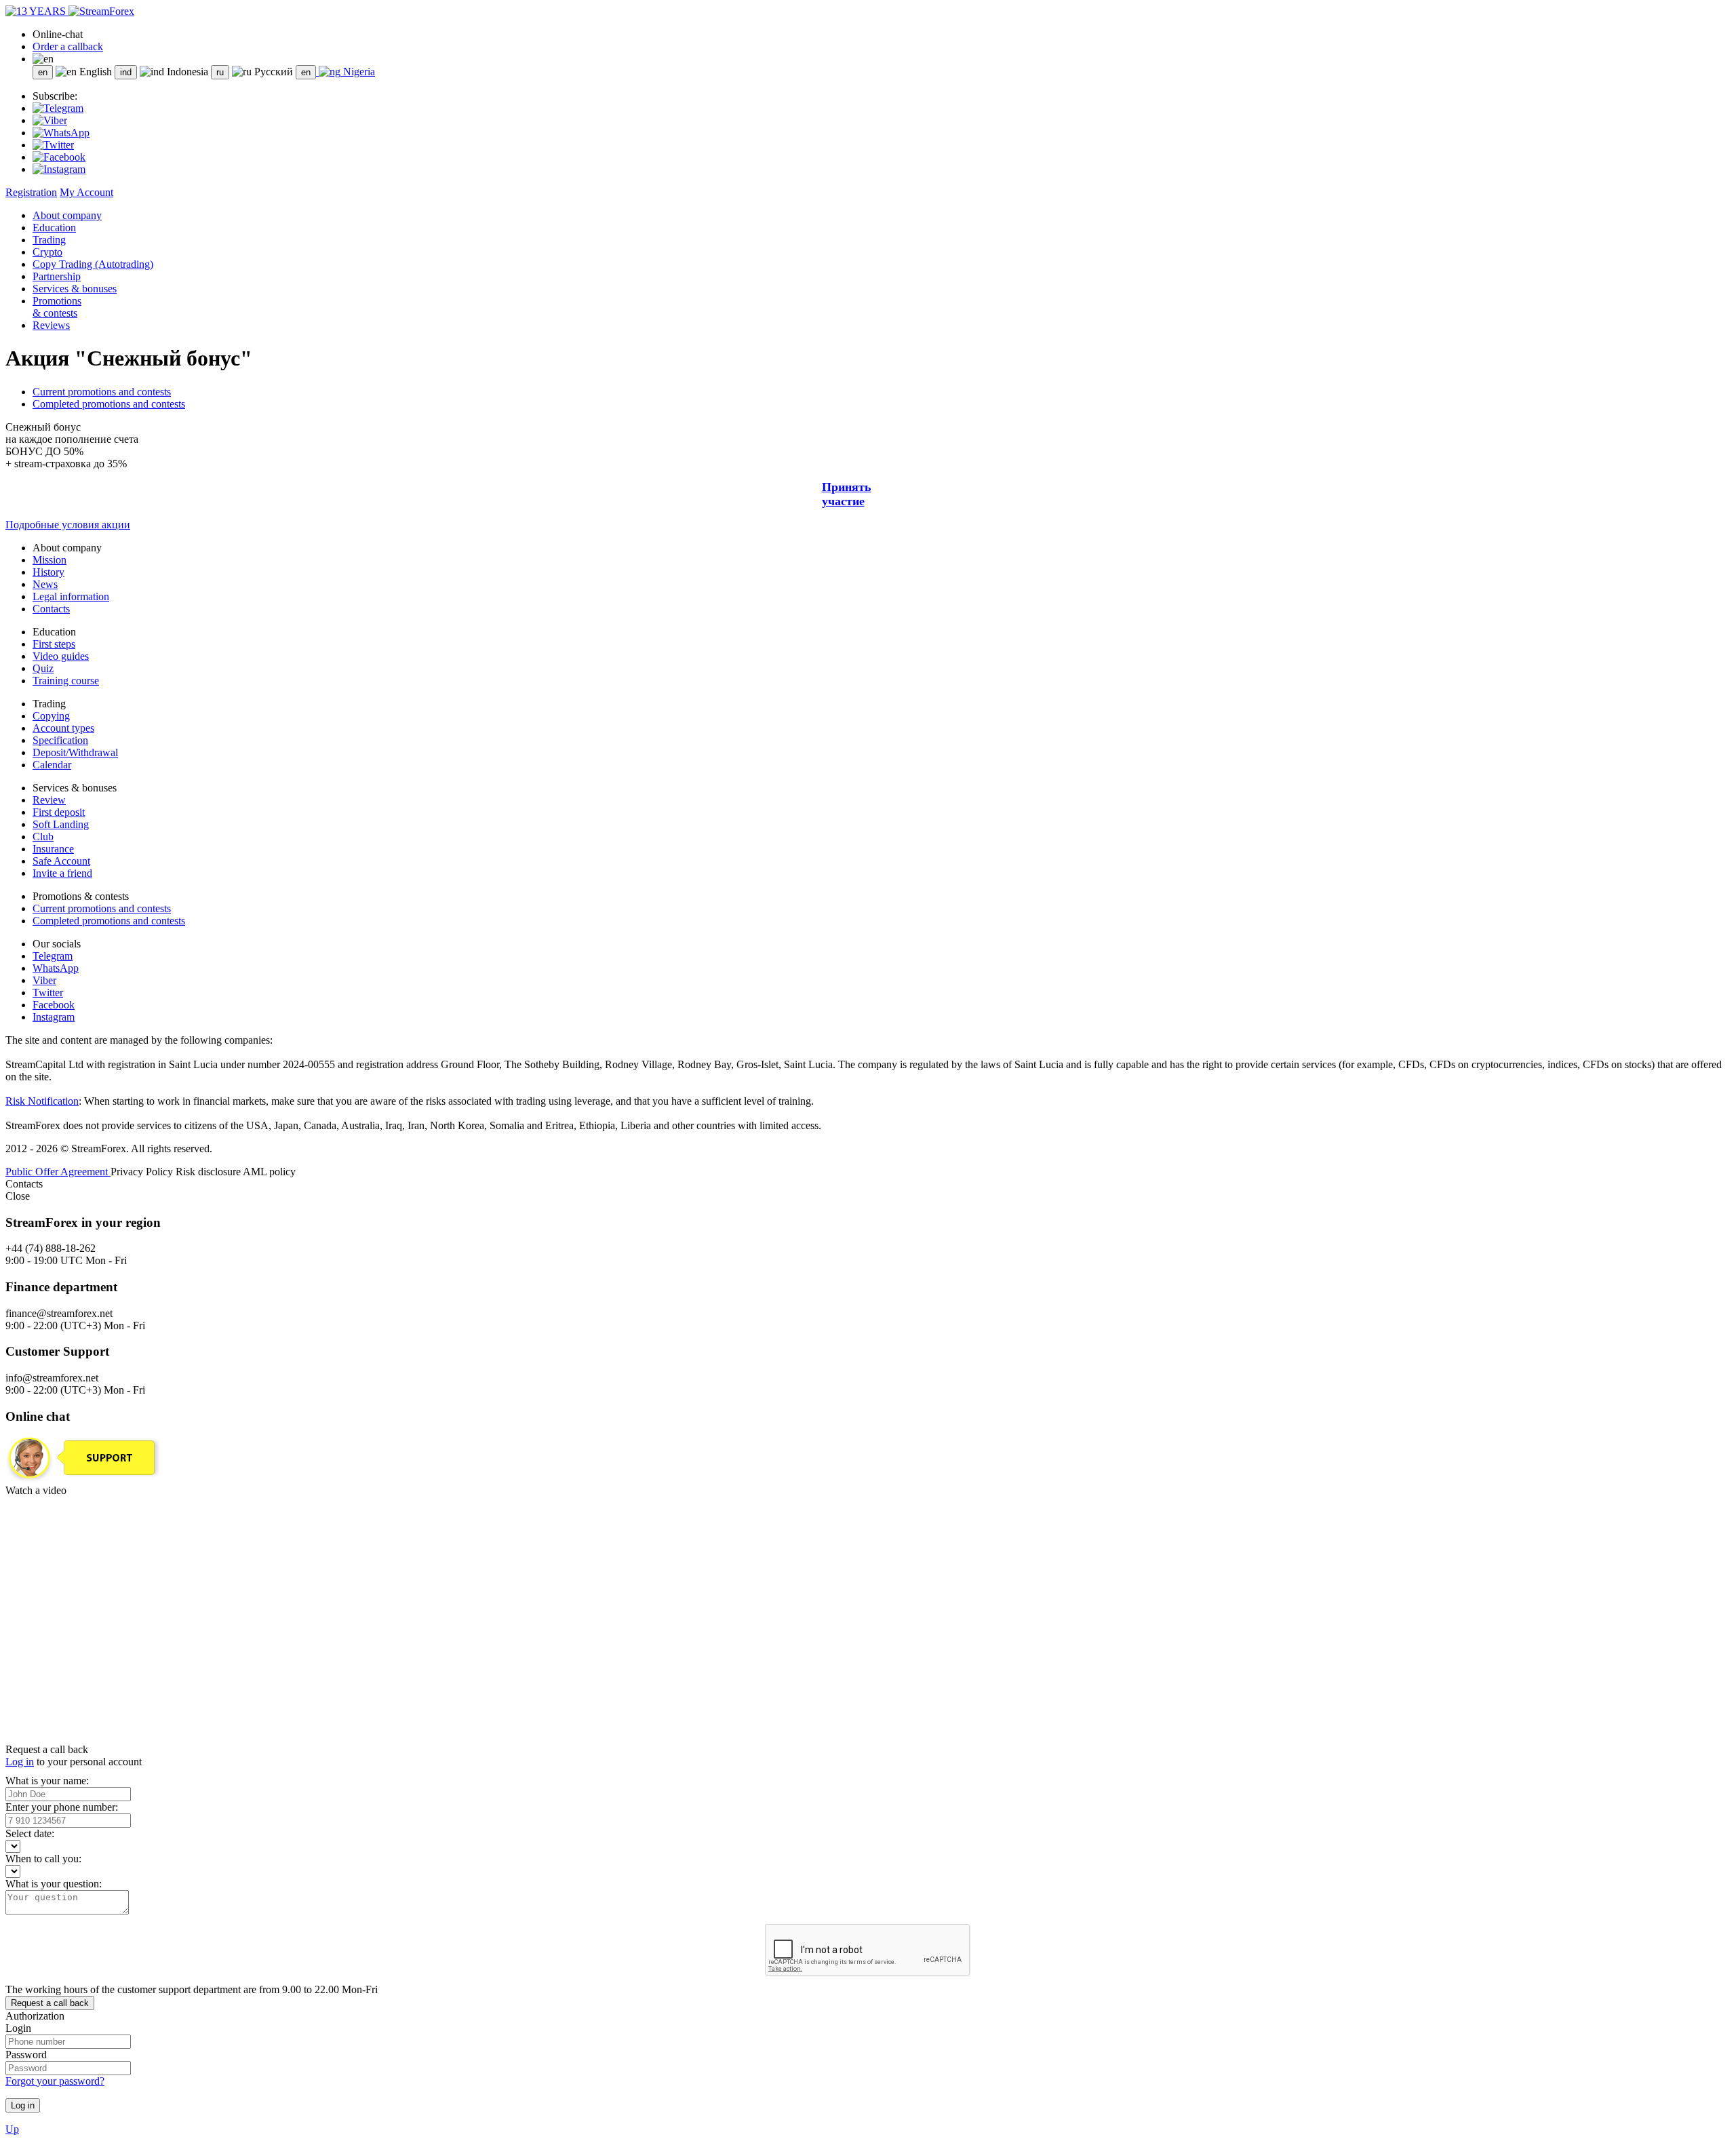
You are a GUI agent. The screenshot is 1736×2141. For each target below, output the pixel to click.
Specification (60, 740)
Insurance (53, 849)
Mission (50, 560)
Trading (49, 240)
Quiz (43, 668)
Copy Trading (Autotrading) (93, 264)
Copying (51, 716)
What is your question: (54, 1884)
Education (54, 228)
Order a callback (68, 46)
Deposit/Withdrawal (75, 752)
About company (67, 215)
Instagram (54, 1017)
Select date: (30, 1833)
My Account (86, 192)
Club (43, 837)
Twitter (48, 993)
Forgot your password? (55, 2081)
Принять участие (847, 494)
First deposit (59, 812)
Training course (66, 681)
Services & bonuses (75, 289)
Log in (20, 1762)
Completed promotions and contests (109, 404)
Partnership (57, 276)
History (48, 572)
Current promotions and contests (102, 392)
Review (49, 800)
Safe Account (61, 861)
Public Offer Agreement (58, 1172)
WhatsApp (56, 968)
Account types (63, 728)
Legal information (71, 596)
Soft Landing (61, 824)
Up (12, 2129)
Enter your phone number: (62, 1807)
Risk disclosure (209, 1172)
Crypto (47, 252)
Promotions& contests (57, 307)
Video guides (61, 656)
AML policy (269, 1172)
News (45, 584)
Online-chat (58, 34)
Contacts (51, 609)
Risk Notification (42, 1101)
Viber (44, 980)
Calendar (52, 765)
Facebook (54, 1005)
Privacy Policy (143, 1172)
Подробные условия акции (68, 525)
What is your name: (47, 1781)
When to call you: (43, 1859)
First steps (54, 644)
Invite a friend (62, 873)
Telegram (53, 956)
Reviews (51, 325)
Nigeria (358, 72)
